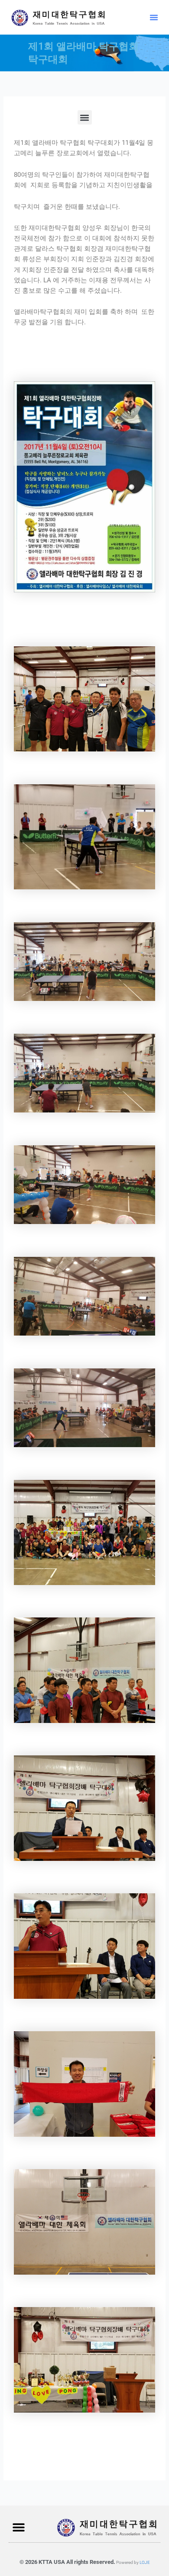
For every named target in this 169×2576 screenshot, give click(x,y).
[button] (154, 17)
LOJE (145, 2562)
